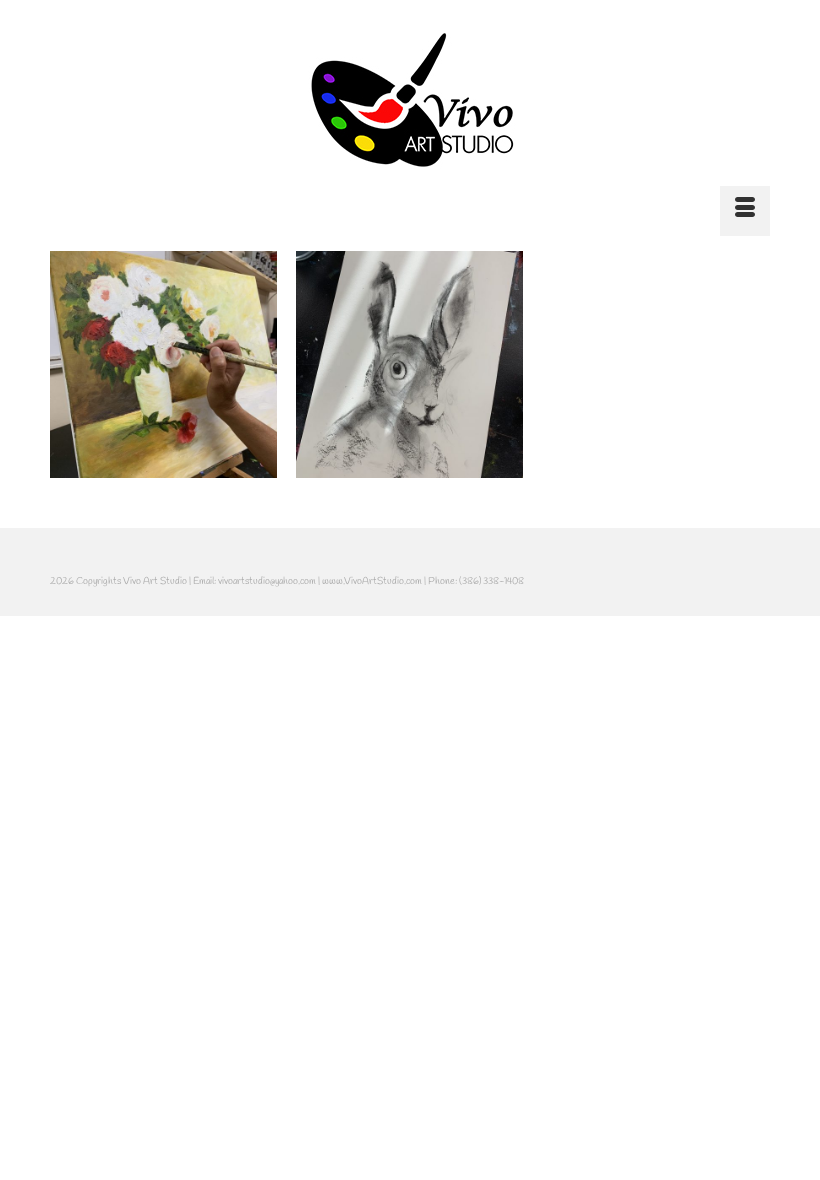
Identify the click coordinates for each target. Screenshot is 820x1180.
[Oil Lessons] (163, 364)
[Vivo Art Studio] (410, 100)
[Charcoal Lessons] (409, 364)
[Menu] (745, 211)
